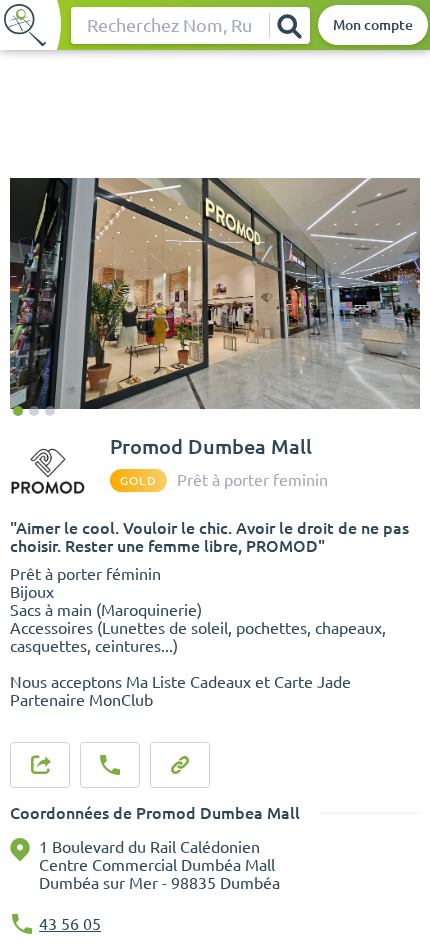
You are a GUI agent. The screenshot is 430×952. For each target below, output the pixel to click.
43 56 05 (70, 924)
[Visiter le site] (180, 765)
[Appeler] (110, 765)
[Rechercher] (289, 25)
